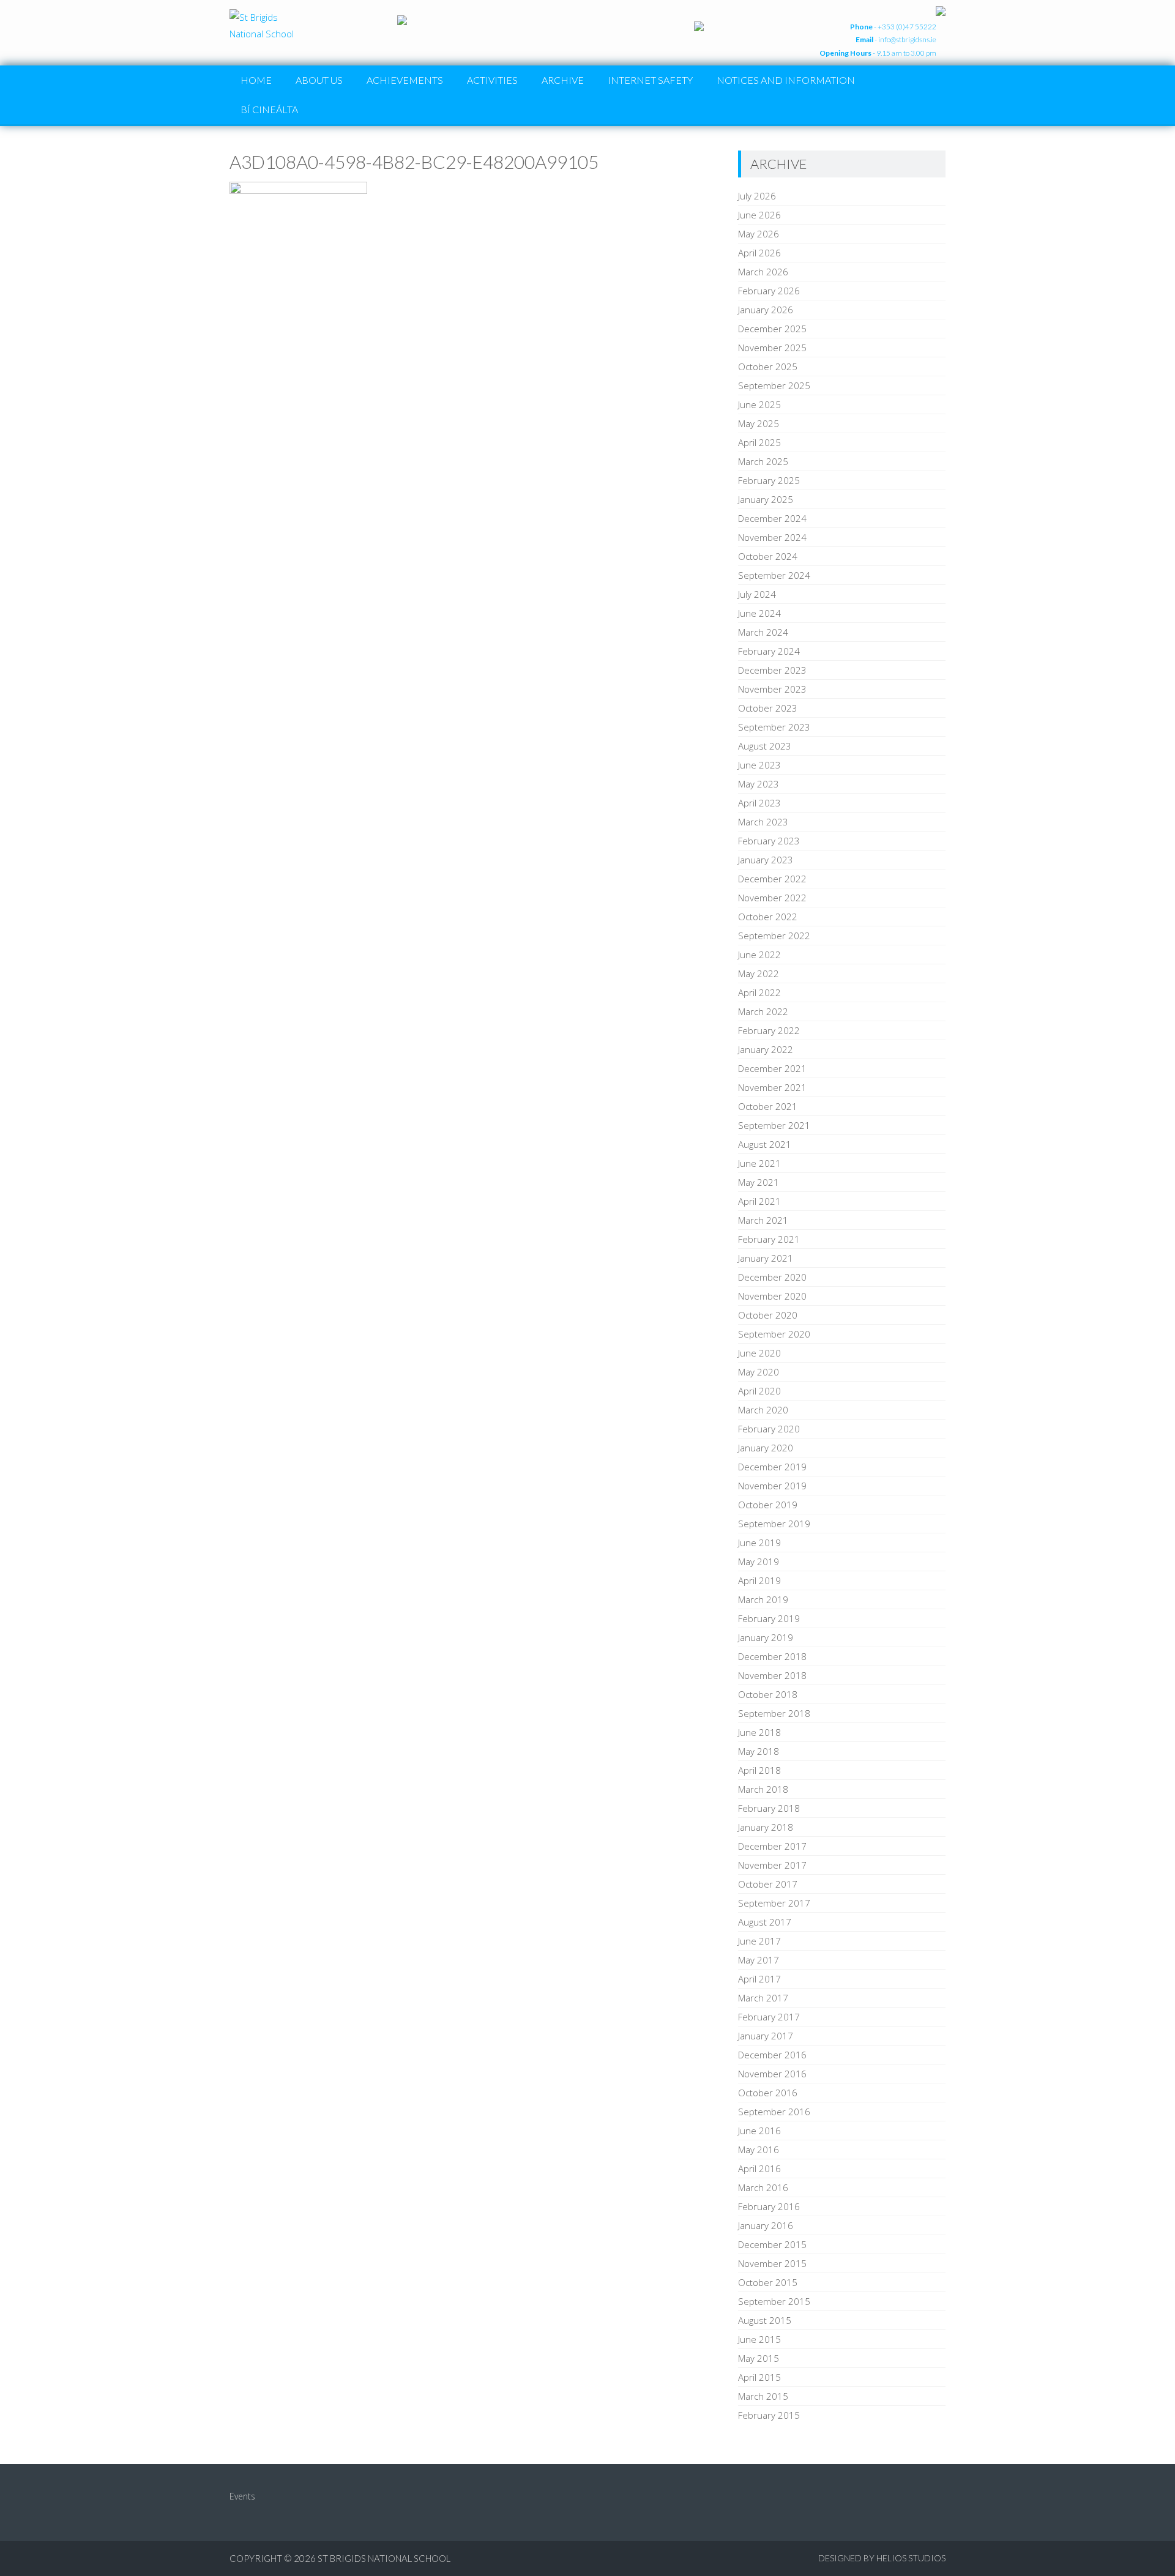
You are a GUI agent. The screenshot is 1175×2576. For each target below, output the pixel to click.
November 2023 (772, 689)
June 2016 (759, 2131)
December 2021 (772, 1068)
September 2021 (774, 1125)
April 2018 (759, 1770)
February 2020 (769, 1429)
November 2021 (772, 1087)
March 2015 (763, 2396)
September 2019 (774, 1524)
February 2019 (769, 1618)
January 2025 (766, 499)
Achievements (405, 80)
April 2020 (759, 1391)
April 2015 (759, 2377)
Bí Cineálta (269, 109)
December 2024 (772, 518)
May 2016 (759, 2150)
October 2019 (768, 1505)
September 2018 (774, 1713)
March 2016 (763, 2187)
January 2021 (766, 1258)
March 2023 (763, 822)
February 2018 (769, 1808)
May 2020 (759, 1372)
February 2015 (769, 2415)
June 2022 (759, 955)
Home (256, 80)
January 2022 (766, 1049)
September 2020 (774, 1334)
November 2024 (772, 537)
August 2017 (765, 1922)
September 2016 (774, 2112)
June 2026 (759, 215)
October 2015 (768, 2282)
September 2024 (774, 575)
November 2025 (772, 348)
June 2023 (759, 765)
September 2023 (774, 727)
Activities (492, 80)
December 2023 (772, 670)
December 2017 (772, 1846)
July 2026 (757, 196)
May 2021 (759, 1182)
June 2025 (759, 404)
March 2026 (763, 272)
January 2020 (766, 1448)
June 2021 (759, 1163)
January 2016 (766, 2225)
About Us (319, 80)
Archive (563, 80)
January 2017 (766, 2036)
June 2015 (759, 2339)
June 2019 (759, 1543)
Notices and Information (786, 80)
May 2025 (759, 423)
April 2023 (759, 803)
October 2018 (768, 1694)
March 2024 (763, 632)
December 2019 (772, 1467)
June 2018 (759, 1732)
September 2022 (774, 936)
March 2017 (763, 1998)
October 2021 (768, 1106)
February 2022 (769, 1030)
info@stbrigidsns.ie (907, 39)
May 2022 (759, 973)
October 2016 (768, 2093)
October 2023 (768, 708)
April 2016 (759, 2168)
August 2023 (765, 746)
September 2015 (774, 2301)
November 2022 (772, 898)
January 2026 (766, 310)
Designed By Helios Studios (882, 2558)
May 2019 (759, 1562)
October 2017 (768, 1884)
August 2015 (765, 2320)
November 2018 (772, 1675)
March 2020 (763, 1410)
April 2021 (759, 1201)
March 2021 (763, 1220)
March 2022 (763, 1011)
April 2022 (759, 992)
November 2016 (772, 2074)
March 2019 (763, 1599)
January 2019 (766, 1637)
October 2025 (768, 367)
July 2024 (757, 594)
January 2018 (766, 1827)
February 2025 (769, 480)
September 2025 (774, 385)
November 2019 (772, 1486)
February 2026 (769, 291)
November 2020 (772, 1296)
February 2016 (769, 2206)
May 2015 (759, 2358)
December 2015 (772, 2244)
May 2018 (759, 1751)
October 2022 (768, 917)
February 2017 (769, 2017)
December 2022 (772, 879)
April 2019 (759, 1580)
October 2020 (768, 1315)
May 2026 (759, 234)
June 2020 (759, 1353)
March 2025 (763, 461)
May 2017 (759, 1960)
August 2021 (765, 1144)
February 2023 (769, 841)
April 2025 (759, 442)
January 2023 (766, 860)
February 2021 (769, 1239)
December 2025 (772, 329)
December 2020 (772, 1277)
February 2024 (769, 651)
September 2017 (774, 1903)
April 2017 (759, 1979)
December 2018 (772, 1656)
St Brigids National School (384, 2558)
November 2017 (772, 1865)
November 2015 (772, 2263)
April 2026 (759, 253)
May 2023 (759, 784)
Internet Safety (650, 80)
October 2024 (768, 556)
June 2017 (759, 1941)
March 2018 (763, 1789)
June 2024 (759, 613)
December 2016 (772, 2055)
